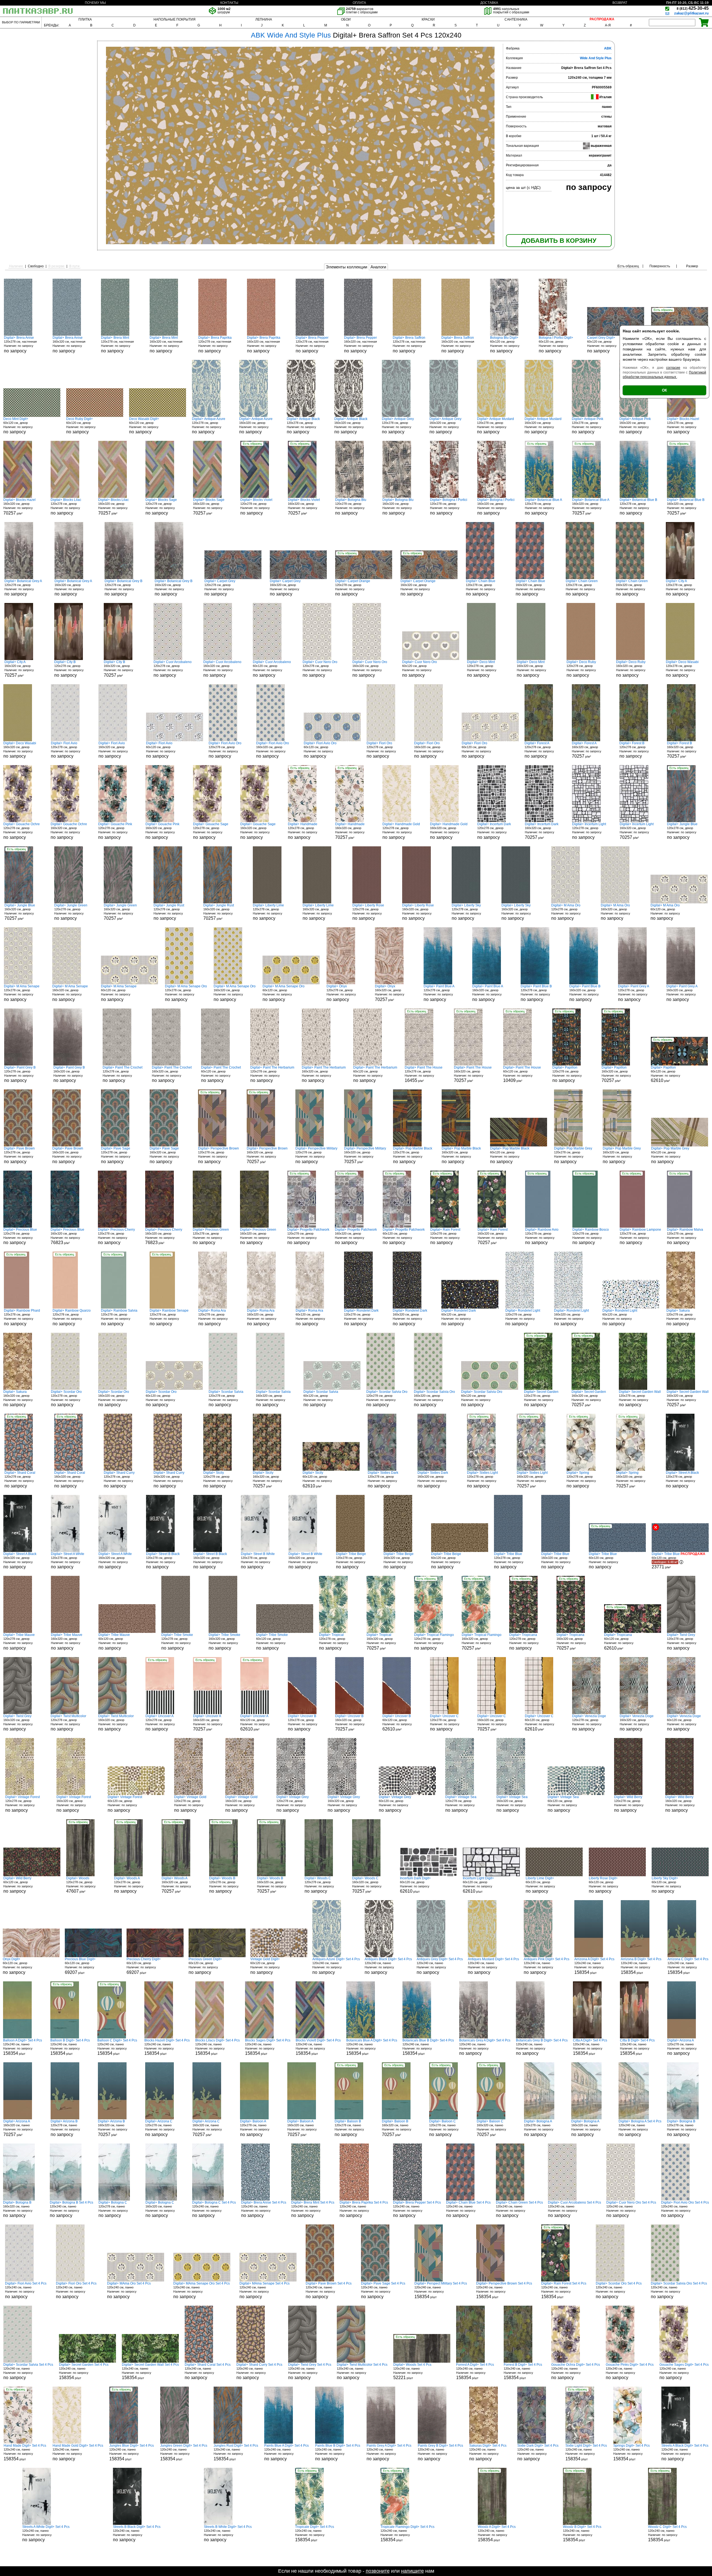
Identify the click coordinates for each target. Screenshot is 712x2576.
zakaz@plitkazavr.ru (691, 13)
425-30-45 (693, 8)
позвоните (378, 2571)
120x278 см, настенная (20, 344)
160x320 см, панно (586, 2128)
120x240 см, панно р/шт (594, 1966)
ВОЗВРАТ (620, 3)
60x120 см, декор (505, 344)
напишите (412, 2571)
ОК (664, 390)
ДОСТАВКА (489, 3)
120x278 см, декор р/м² (424, 1074)
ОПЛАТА (359, 3)
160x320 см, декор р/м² (19, 507)
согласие (673, 368)
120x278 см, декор (209, 426)
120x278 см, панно (682, 2047)
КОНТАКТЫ (229, 3)
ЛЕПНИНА (264, 19)
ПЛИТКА (85, 19)
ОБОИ (346, 19)
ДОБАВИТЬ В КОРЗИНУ (559, 241)
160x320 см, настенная (69, 344)
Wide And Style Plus (596, 58)
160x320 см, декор (256, 426)
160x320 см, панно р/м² (18, 2128)
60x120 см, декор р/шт (415, 1885)
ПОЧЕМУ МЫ (95, 3)
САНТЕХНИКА (516, 19)
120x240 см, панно (336, 1966)
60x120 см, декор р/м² (522, 1074)
